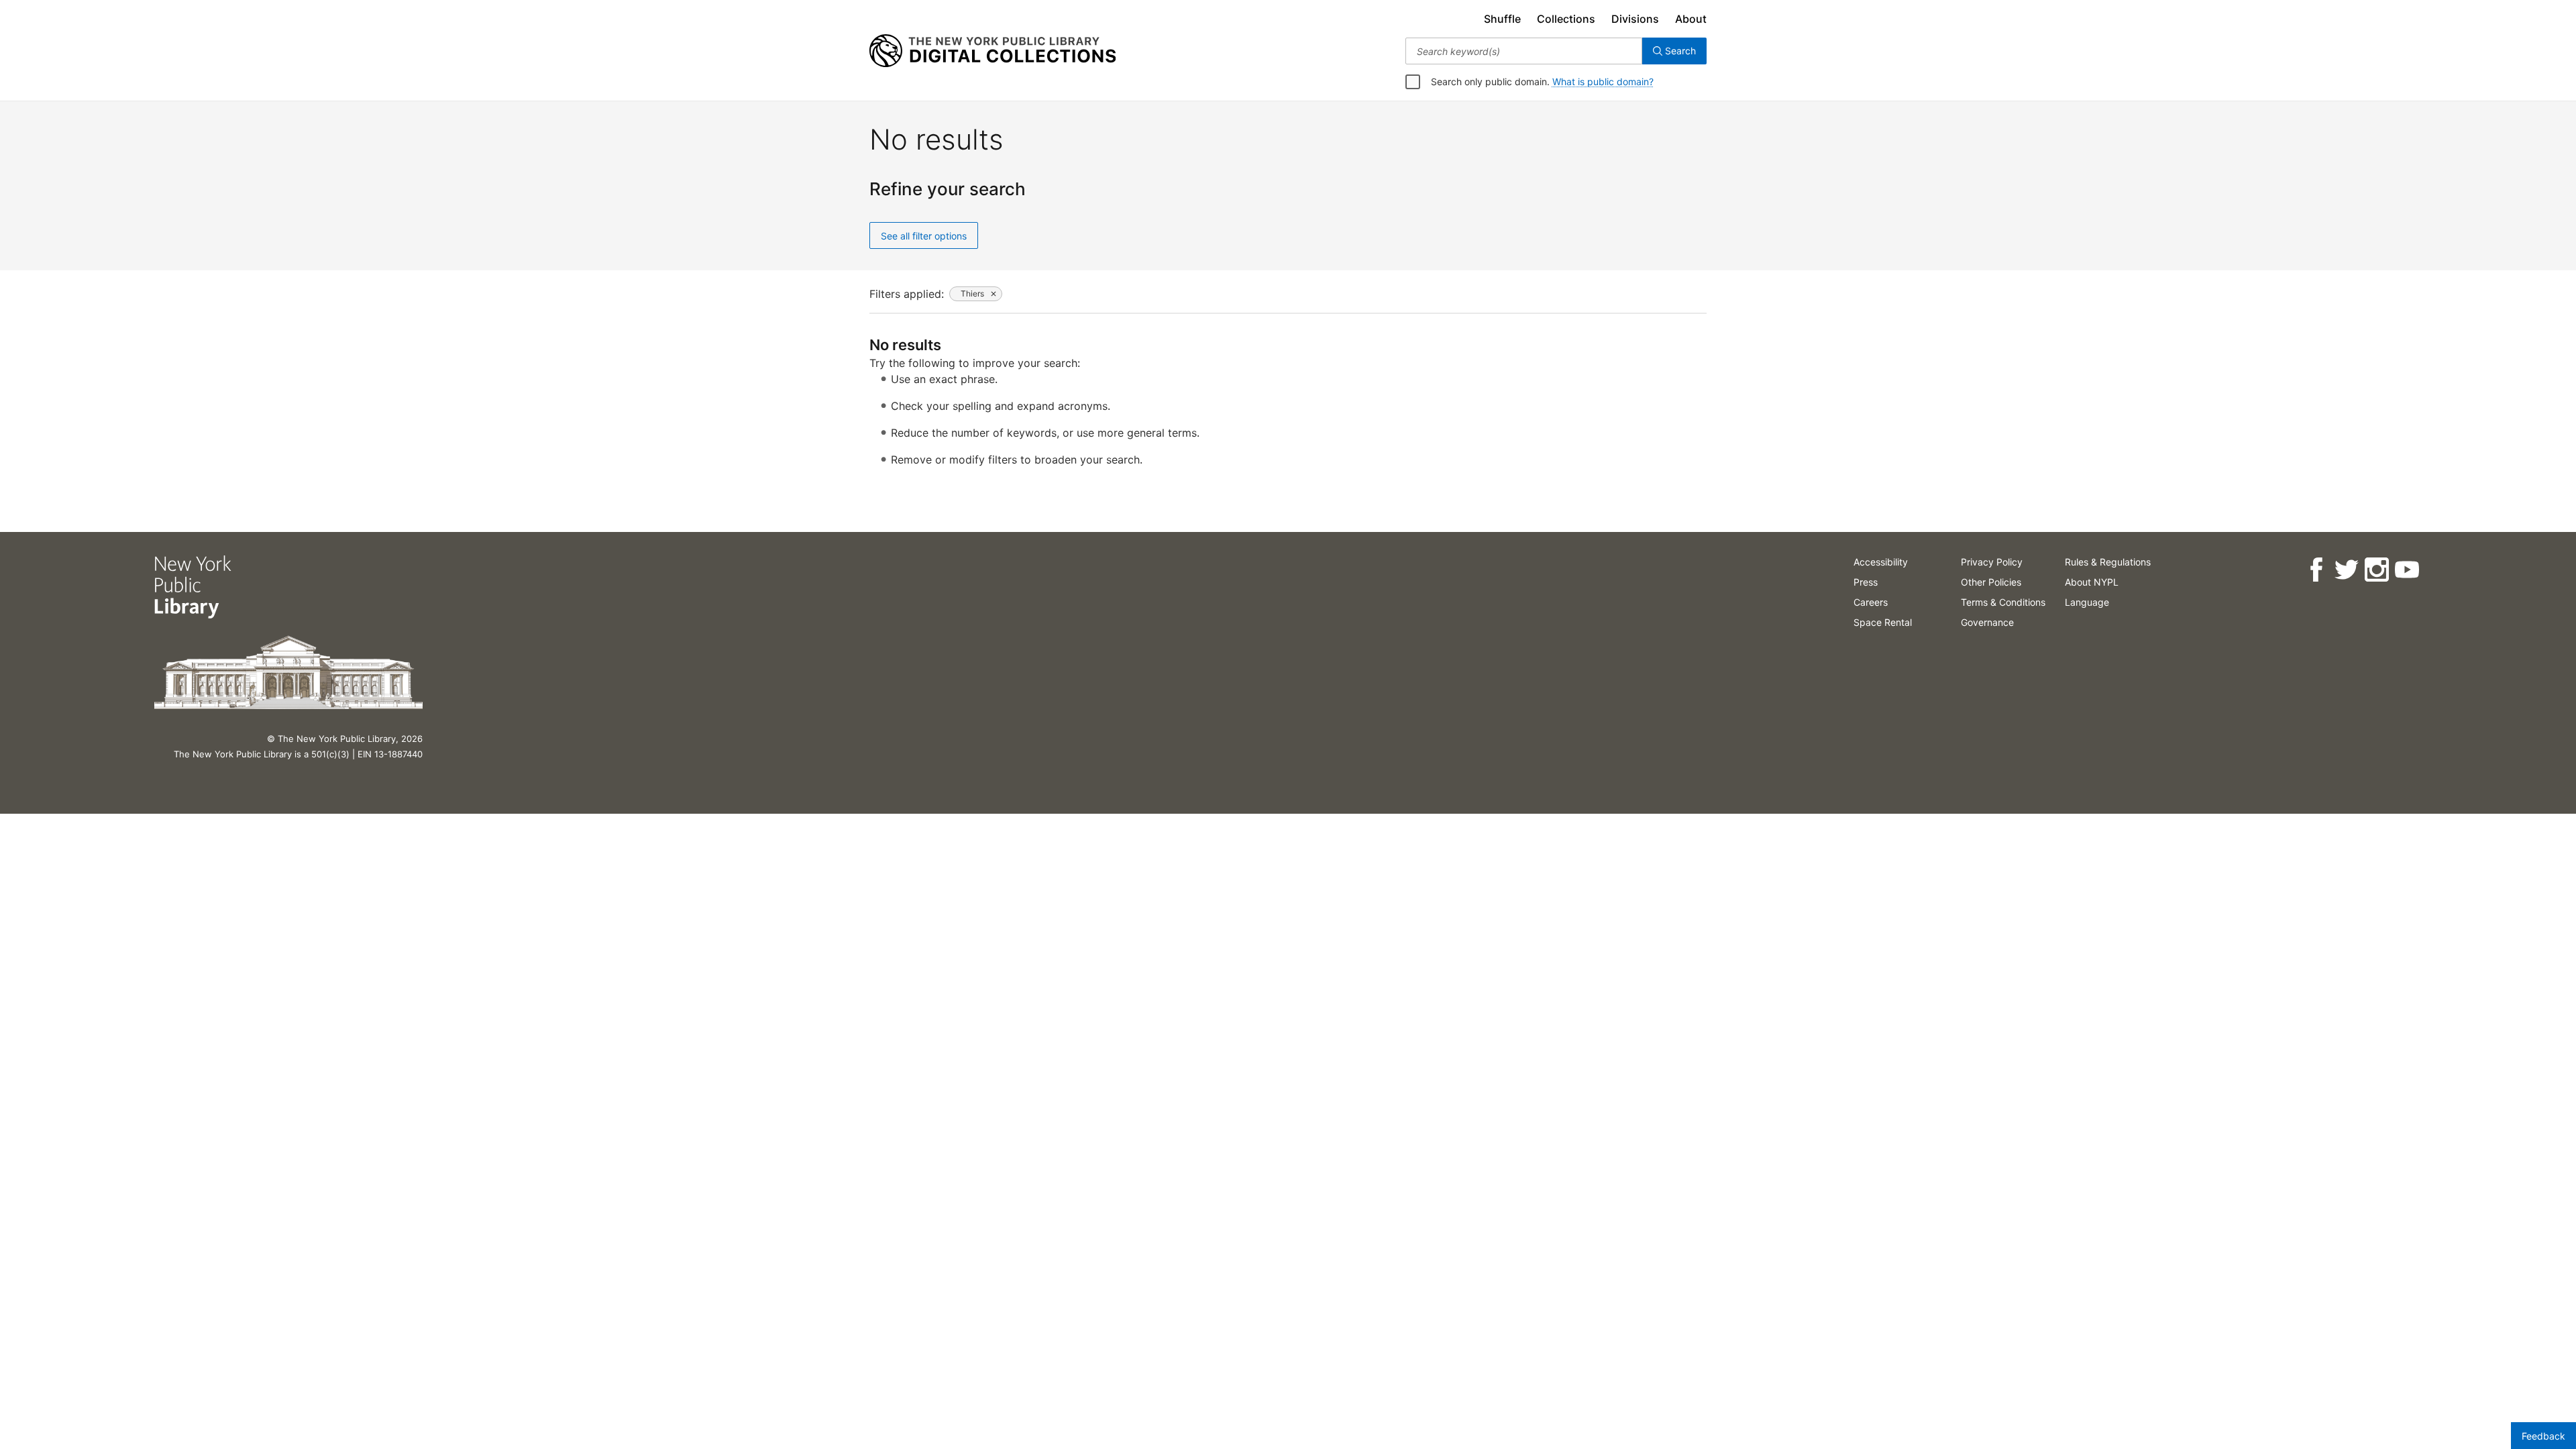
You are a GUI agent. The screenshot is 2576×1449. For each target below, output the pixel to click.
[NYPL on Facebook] (2316, 570)
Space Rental (1883, 622)
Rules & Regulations (2108, 562)
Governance (1987, 622)
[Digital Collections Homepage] (992, 51)
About (1691, 19)
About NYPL (2092, 582)
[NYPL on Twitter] (2346, 570)
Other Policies (1991, 582)
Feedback (2543, 1436)
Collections (1566, 19)
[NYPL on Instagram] (2376, 570)
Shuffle (1502, 19)
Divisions (1635, 19)
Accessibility (1881, 562)
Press (1866, 582)
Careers (1871, 602)
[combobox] (1524, 51)
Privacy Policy (1992, 562)
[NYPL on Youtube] (2407, 570)
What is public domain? (1603, 82)
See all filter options (924, 236)
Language (2087, 602)
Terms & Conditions (2003, 602)
